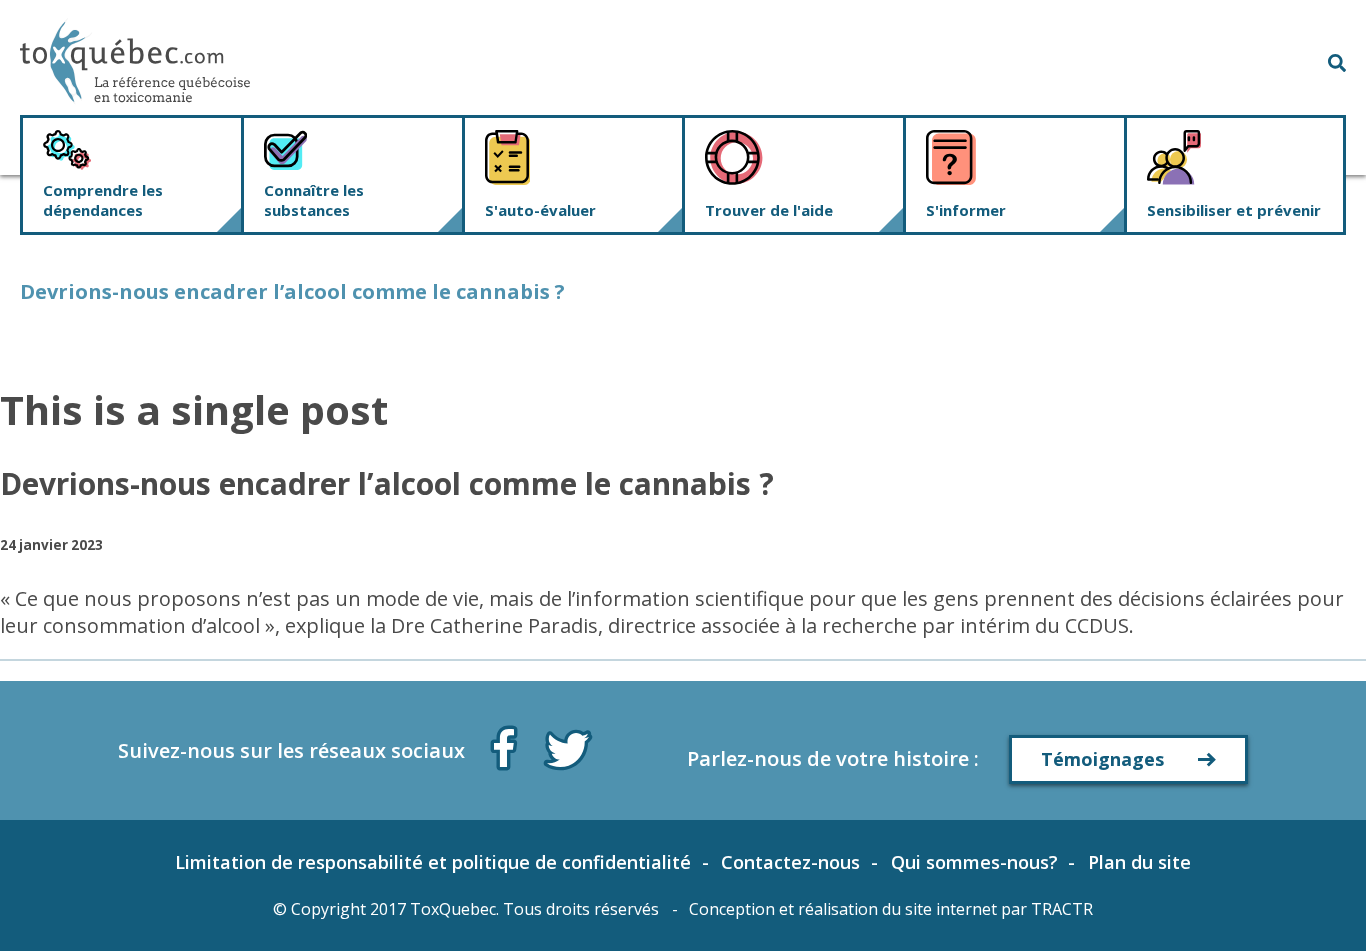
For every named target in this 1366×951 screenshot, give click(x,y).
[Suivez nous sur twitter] (568, 748)
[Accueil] (135, 61)
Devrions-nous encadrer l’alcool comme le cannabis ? (387, 483)
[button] (1337, 61)
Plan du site (1139, 862)
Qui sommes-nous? (974, 862)
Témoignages (1102, 759)
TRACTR (1062, 909)
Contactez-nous (790, 862)
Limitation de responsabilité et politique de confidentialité (433, 862)
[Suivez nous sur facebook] (504, 744)
